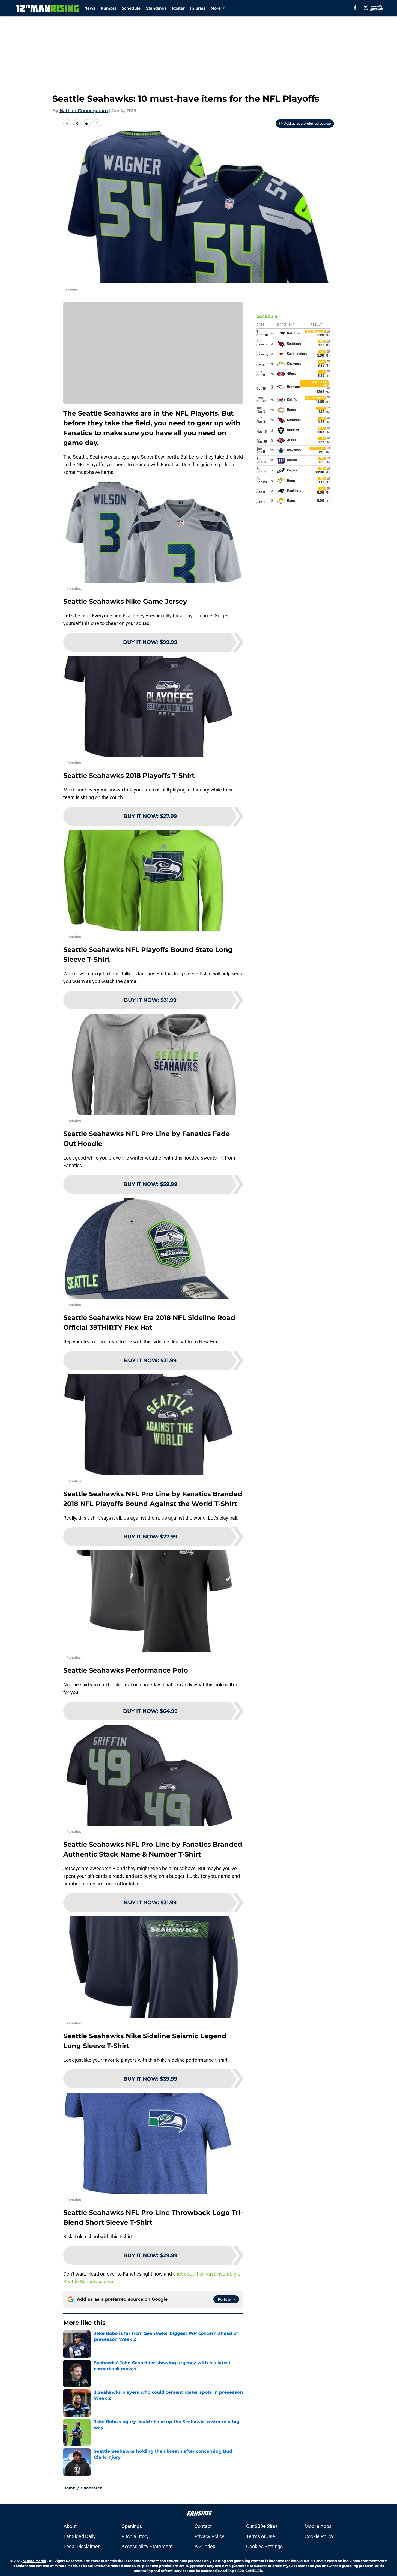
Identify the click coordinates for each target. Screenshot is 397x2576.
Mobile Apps (318, 2526)
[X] (366, 8)
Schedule (131, 8)
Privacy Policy (209, 2536)
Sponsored (92, 2488)
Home (69, 2488)
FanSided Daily (80, 2536)
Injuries (198, 8)
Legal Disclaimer (82, 2546)
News (90, 8)
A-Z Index (205, 2546)
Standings (156, 8)
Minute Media (34, 2561)
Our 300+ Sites (262, 2526)
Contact (203, 2526)
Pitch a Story (135, 2536)
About (70, 2526)
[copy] (97, 123)
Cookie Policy (319, 2536)
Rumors (108, 8)
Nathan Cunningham (84, 111)
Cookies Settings (264, 2546)
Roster (178, 8)
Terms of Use (261, 2536)
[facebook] (355, 8)
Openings (132, 2526)
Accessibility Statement (147, 2546)
